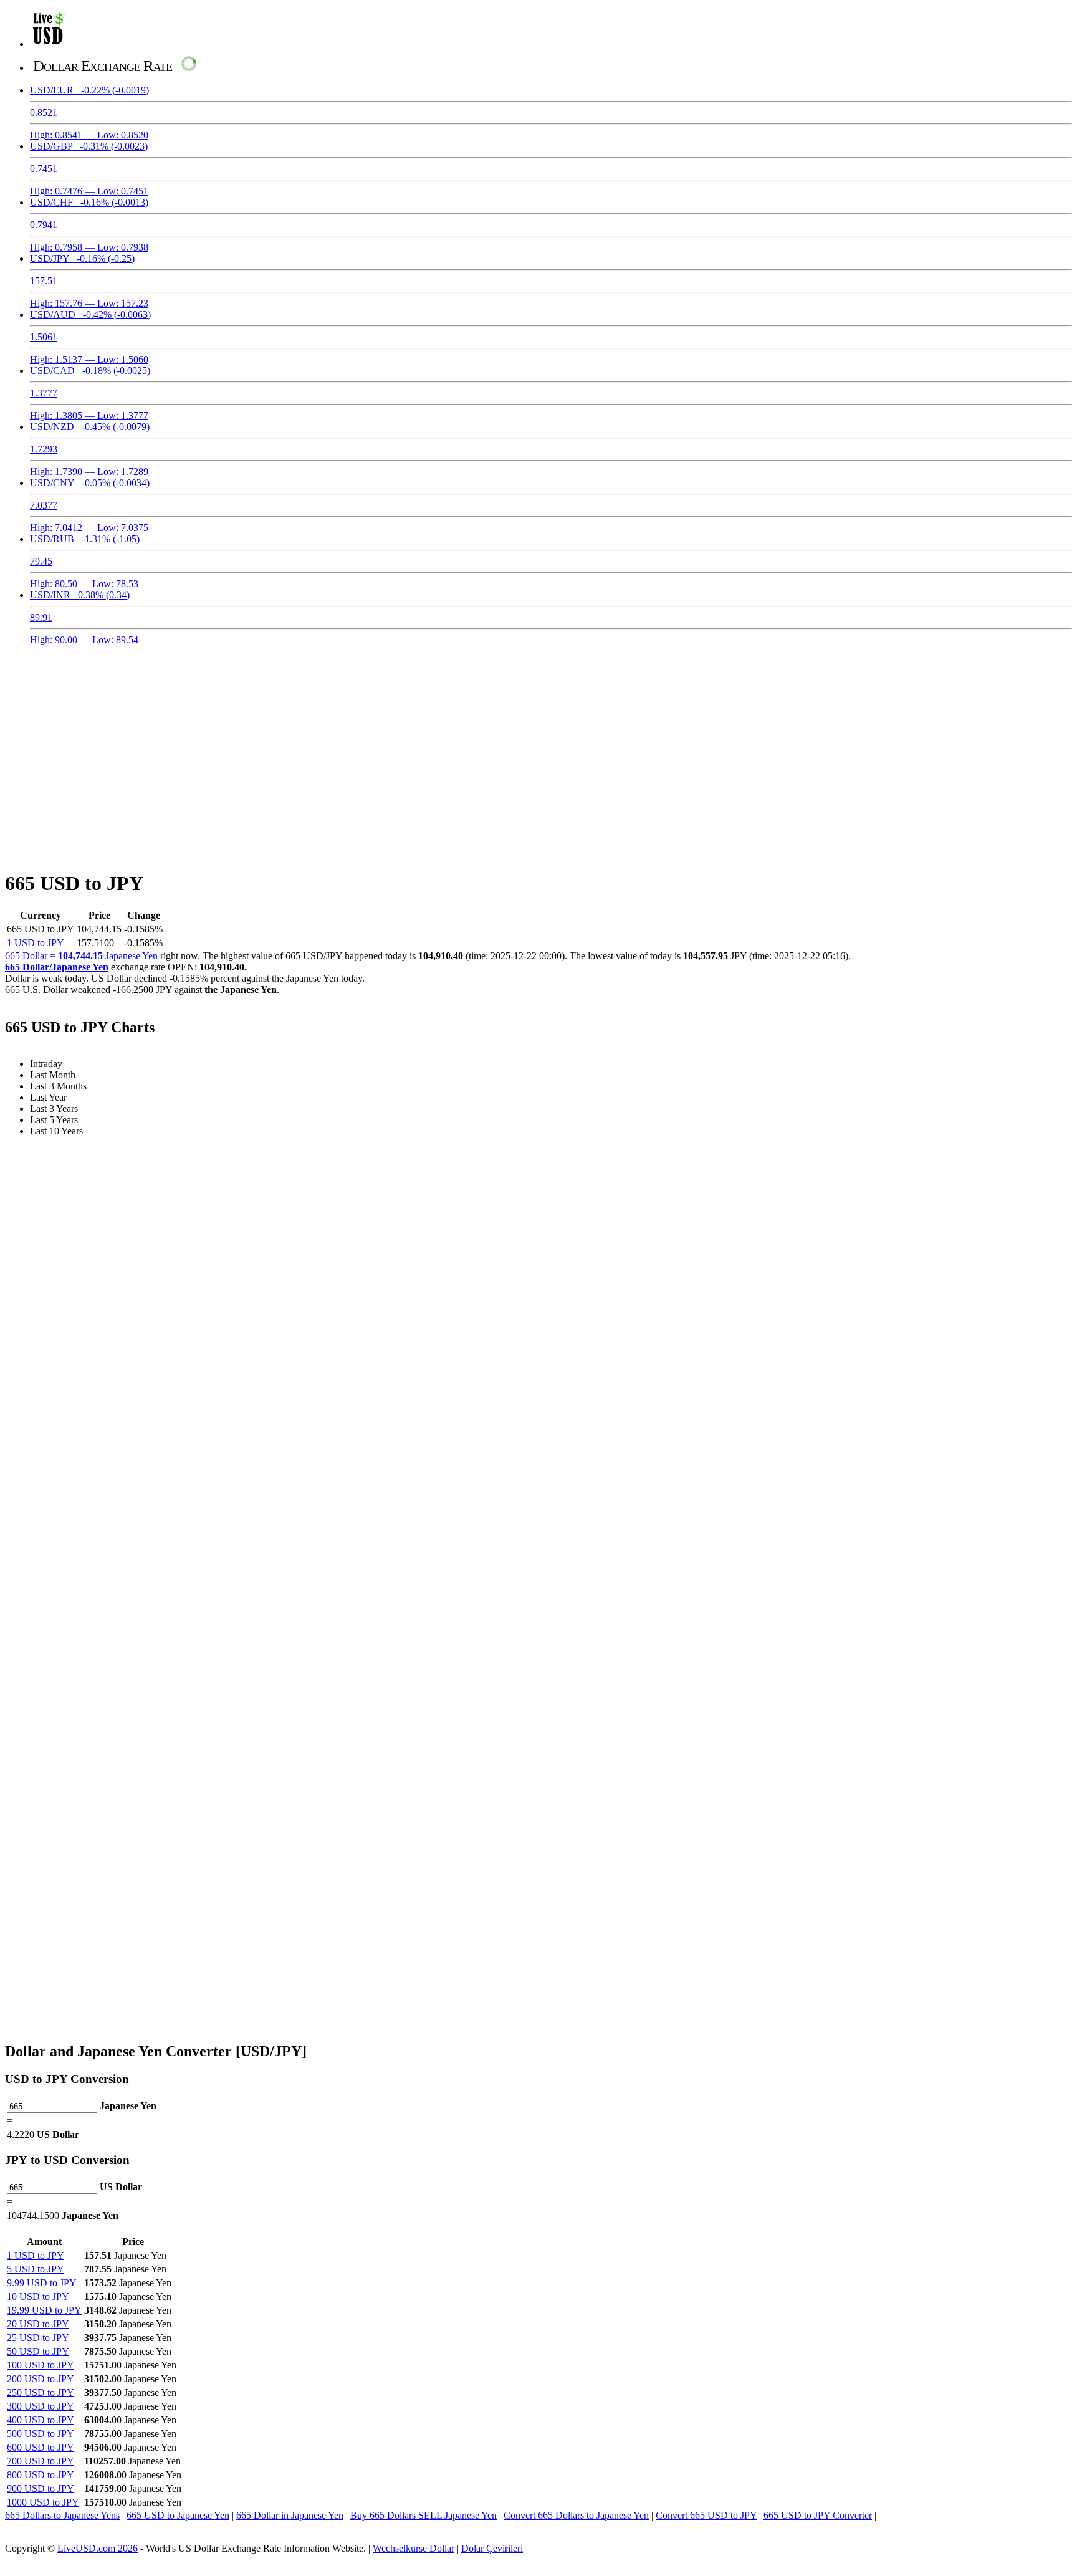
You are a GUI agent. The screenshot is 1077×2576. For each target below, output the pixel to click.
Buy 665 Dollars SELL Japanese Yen (424, 2515)
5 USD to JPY (36, 2269)
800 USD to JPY (41, 2475)
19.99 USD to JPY (44, 2310)
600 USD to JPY (41, 2447)
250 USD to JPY (41, 2392)
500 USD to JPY (41, 2434)
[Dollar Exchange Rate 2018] (49, 44)
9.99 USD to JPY (42, 2283)
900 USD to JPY (41, 2488)
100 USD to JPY (41, 2365)
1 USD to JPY (36, 943)
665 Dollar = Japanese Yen (81, 956)
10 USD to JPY (38, 2296)
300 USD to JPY (41, 2406)
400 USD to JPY (41, 2420)
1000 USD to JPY (43, 2502)
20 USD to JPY (38, 2324)
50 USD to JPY (38, 2351)
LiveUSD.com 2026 (98, 2548)
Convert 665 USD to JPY (706, 2515)
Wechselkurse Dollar (414, 2548)
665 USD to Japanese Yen (178, 2515)
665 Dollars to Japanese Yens (62, 2515)
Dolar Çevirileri (492, 2548)
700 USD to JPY (41, 2461)
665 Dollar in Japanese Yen (290, 2515)
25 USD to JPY (38, 2338)
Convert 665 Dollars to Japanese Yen (576, 2515)
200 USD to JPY (41, 2379)
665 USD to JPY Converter (818, 2515)
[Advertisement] (538, 750)
